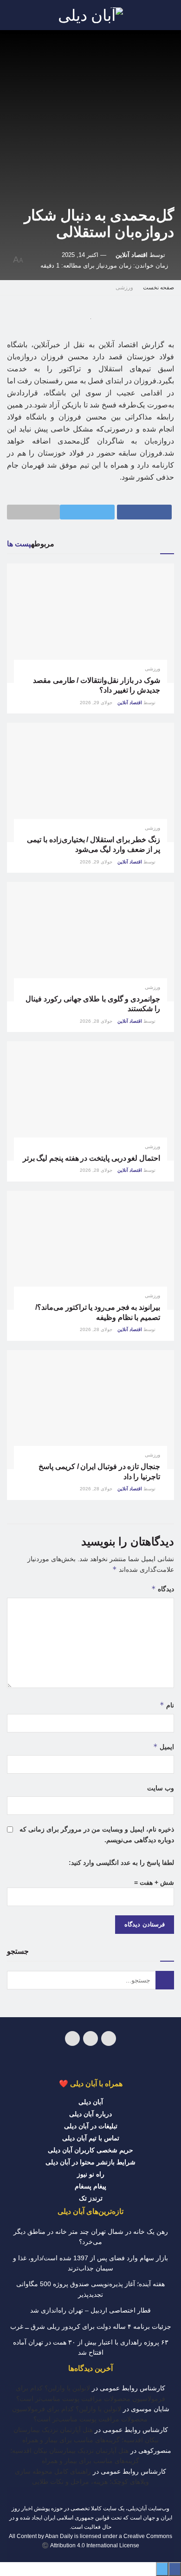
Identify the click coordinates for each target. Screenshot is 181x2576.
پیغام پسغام (90, 2186)
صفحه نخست (158, 288)
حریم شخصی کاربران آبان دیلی (90, 2150)
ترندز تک (91, 2198)
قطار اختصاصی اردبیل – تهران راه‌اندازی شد (90, 2310)
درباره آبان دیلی (90, 2114)
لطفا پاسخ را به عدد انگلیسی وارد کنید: (121, 1863)
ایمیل (164, 1747)
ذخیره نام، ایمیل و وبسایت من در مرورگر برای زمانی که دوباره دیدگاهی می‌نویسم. (97, 1834)
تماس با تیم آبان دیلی (91, 2138)
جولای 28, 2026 (97, 1021)
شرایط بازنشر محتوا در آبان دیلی (90, 2162)
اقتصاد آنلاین (132, 255)
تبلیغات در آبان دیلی (91, 2126)
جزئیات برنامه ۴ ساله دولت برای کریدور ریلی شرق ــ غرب (91, 2326)
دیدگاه (163, 1589)
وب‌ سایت (161, 1788)
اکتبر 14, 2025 (80, 255)
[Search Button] (165, 1980)
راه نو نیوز (91, 2174)
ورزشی (124, 288)
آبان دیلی (91, 2102)
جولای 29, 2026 (97, 703)
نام (167, 1705)
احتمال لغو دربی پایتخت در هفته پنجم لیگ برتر (91, 1158)
